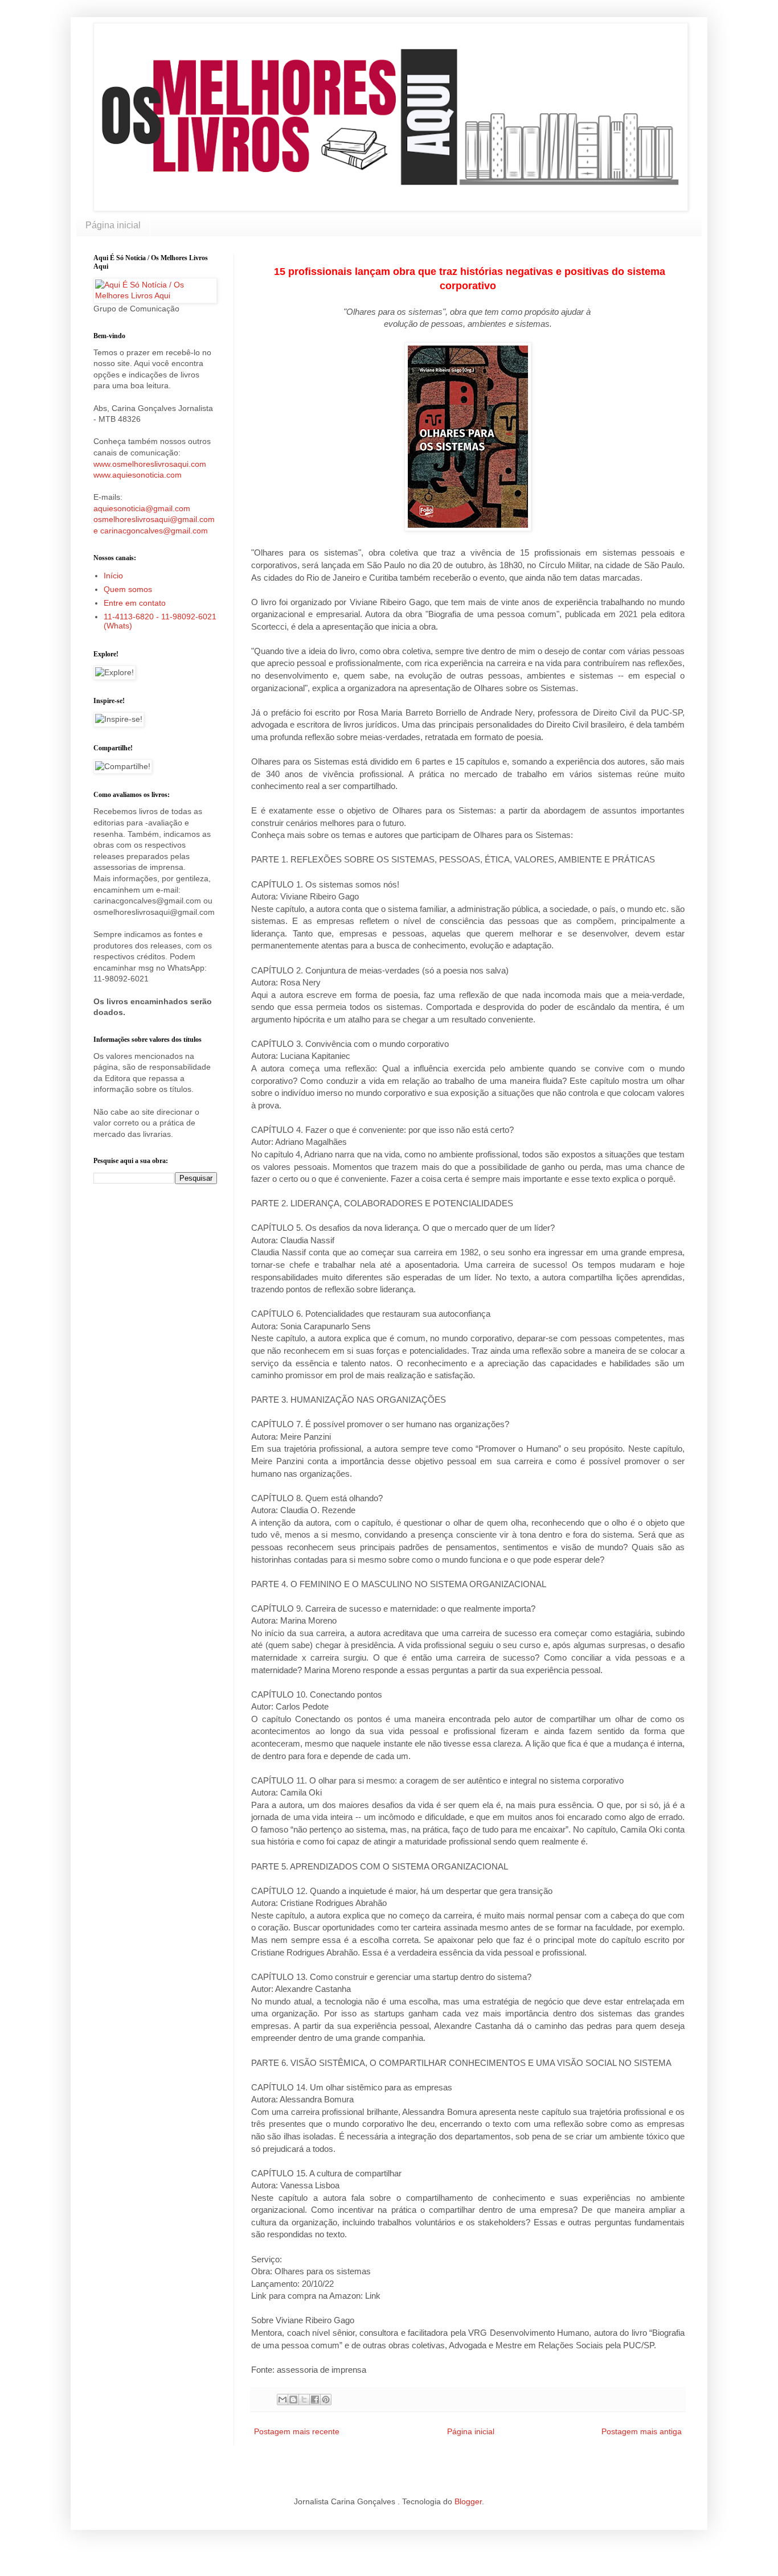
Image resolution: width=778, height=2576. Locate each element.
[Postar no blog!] (293, 2400)
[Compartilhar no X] (304, 2400)
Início (113, 576)
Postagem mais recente (297, 2431)
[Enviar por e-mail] (282, 2400)
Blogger (468, 2501)
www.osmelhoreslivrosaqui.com (150, 464)
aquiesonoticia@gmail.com (142, 508)
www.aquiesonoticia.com (138, 475)
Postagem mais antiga (642, 2431)
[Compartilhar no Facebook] (315, 2400)
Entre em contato (135, 603)
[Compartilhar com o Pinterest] (326, 2400)
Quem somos (128, 589)
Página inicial (113, 225)
